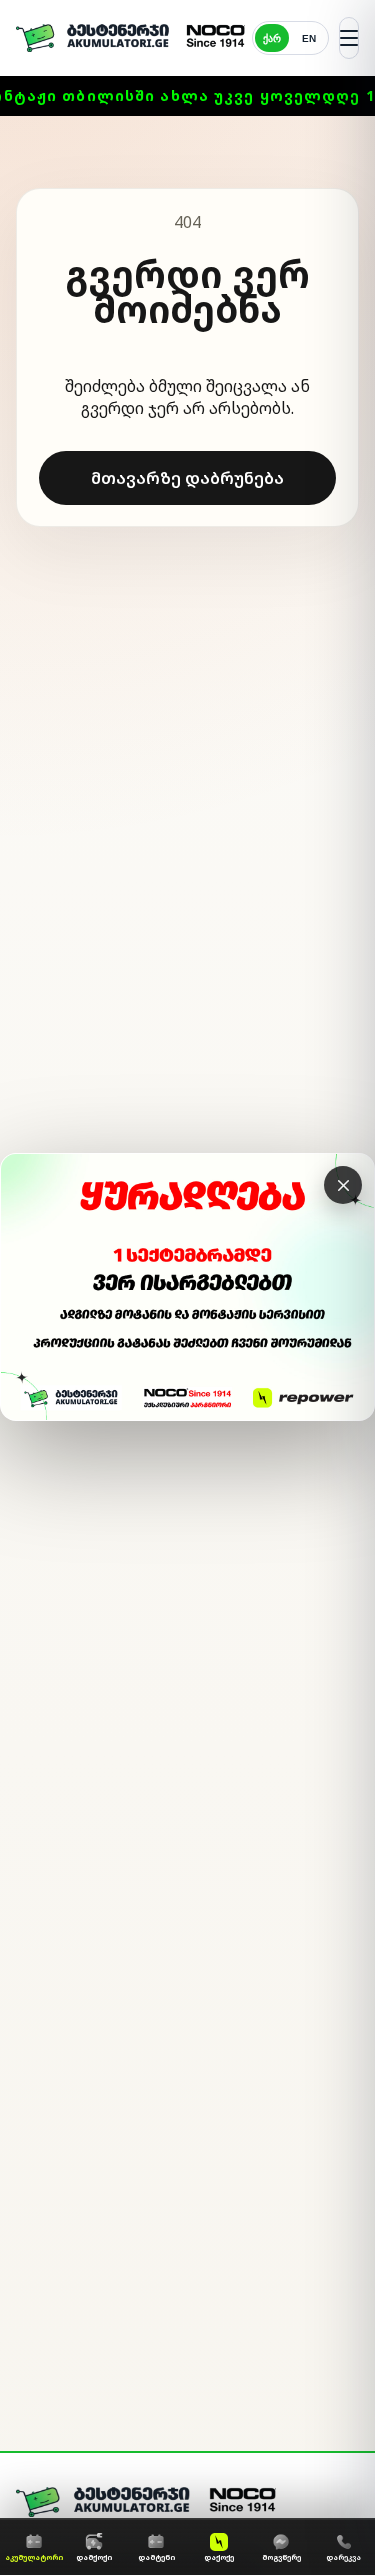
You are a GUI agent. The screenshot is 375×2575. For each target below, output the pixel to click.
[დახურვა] (343, 1185)
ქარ (272, 38)
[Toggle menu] (349, 38)
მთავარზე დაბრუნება (187, 478)
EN (309, 38)
